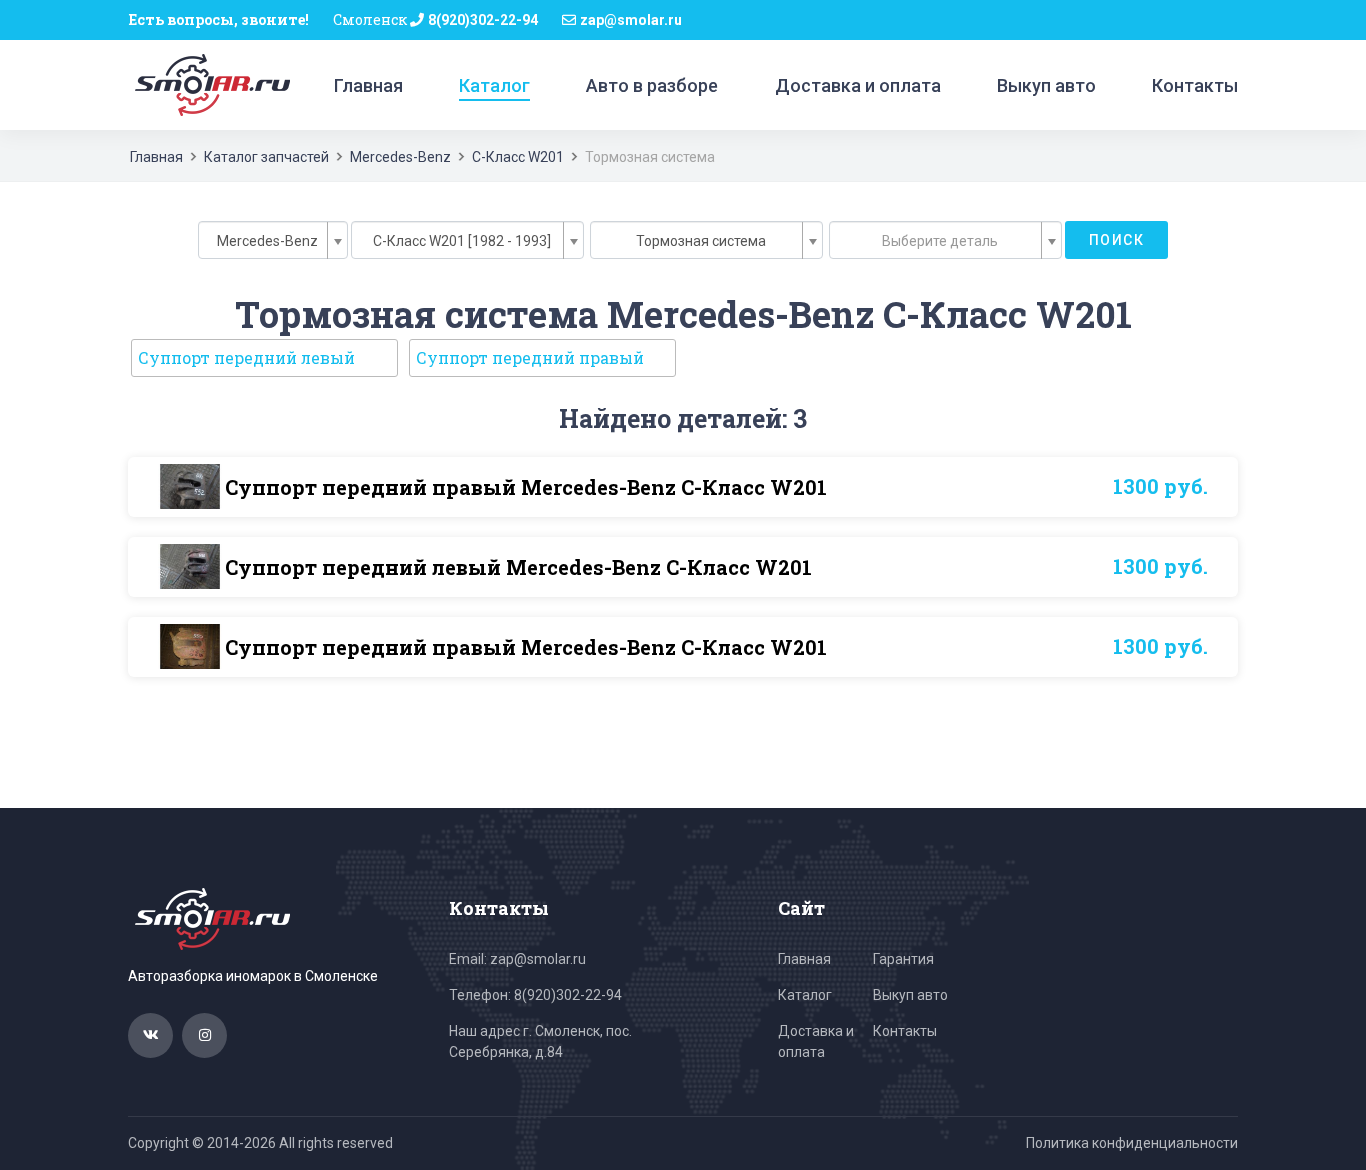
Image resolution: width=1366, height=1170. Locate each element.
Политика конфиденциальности (1132, 1143)
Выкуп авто (1046, 85)
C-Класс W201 (518, 157)
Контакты (1195, 85)
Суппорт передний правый (530, 357)
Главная (368, 85)
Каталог (494, 85)
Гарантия (903, 959)
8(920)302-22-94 (483, 20)
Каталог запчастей (266, 157)
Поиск (1116, 240)
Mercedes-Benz (400, 157)
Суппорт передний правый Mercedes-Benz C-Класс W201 (526, 487)
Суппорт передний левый (246, 357)
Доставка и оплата (858, 85)
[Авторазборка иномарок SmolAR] (209, 84)
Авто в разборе (652, 85)
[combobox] (273, 240)
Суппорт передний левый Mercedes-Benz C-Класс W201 (518, 567)
